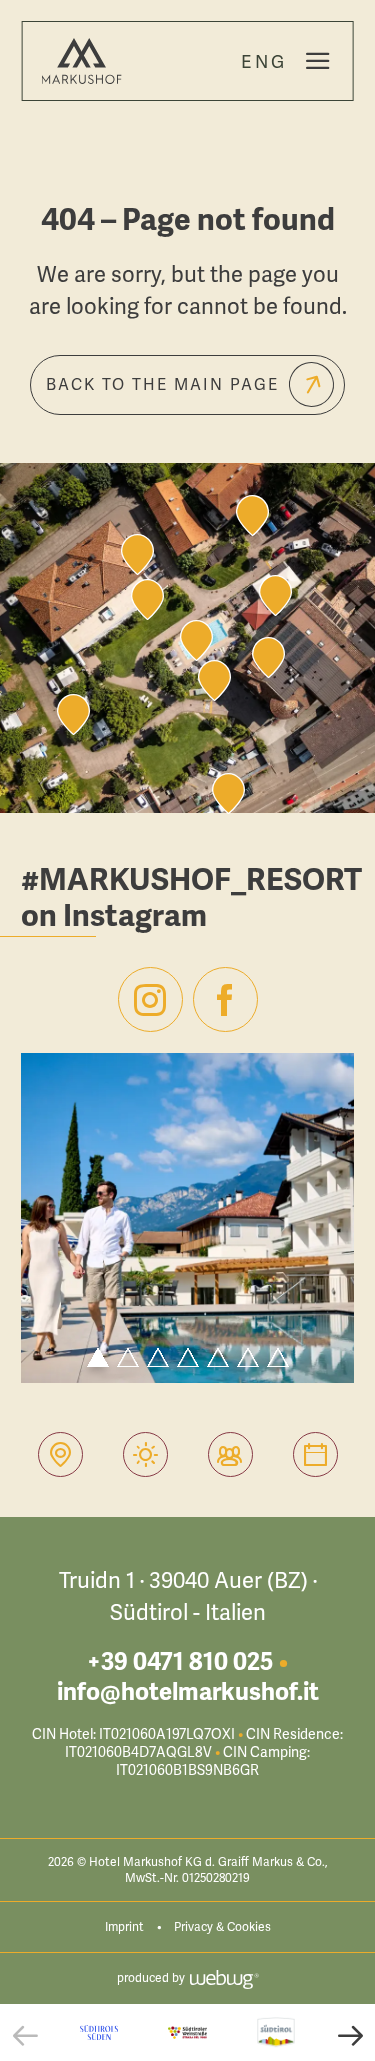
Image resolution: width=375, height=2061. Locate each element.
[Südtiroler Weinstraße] (187, 2032)
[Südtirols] (99, 2032)
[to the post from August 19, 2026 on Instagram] (187, 1218)
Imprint (124, 1927)
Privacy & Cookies (222, 1927)
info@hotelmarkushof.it (188, 1692)
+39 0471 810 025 (180, 1662)
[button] (25, 2035)
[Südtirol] (276, 2032)
